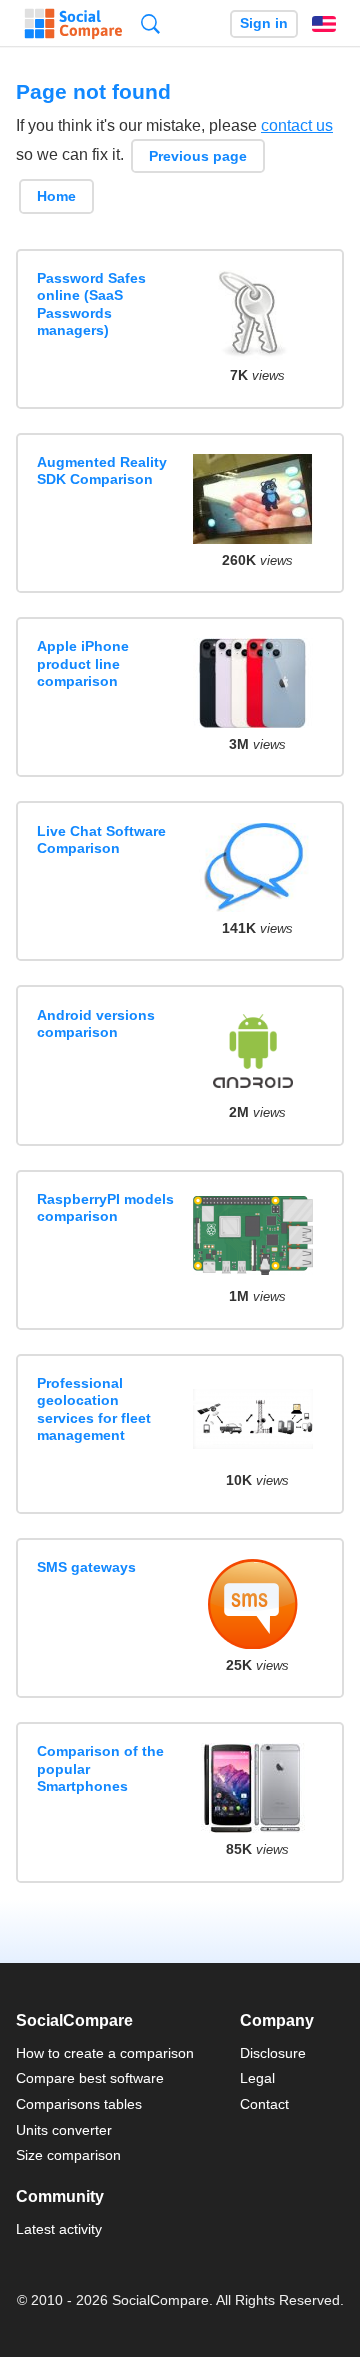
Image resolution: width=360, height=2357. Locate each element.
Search (150, 23)
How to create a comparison (105, 2053)
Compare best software (90, 2078)
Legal (257, 2078)
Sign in (264, 23)
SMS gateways (86, 1567)
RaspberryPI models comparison (105, 1207)
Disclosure (273, 2053)
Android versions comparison (96, 1023)
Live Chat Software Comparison (101, 839)
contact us (297, 125)
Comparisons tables (79, 2104)
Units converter (64, 2130)
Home (56, 196)
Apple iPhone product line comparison (83, 663)
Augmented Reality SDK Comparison (102, 470)
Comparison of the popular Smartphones (100, 1768)
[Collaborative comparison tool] (73, 24)
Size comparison (68, 2155)
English (324, 24)
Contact (264, 2104)
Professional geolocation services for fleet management (94, 1409)
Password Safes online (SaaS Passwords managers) (91, 304)
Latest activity (59, 2229)
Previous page (198, 156)
